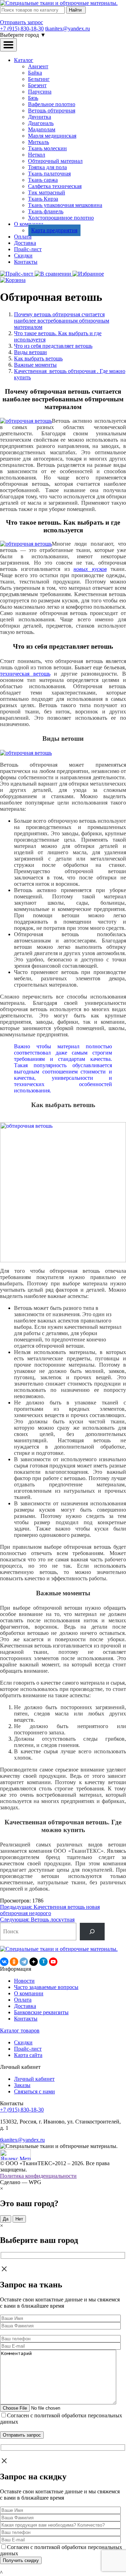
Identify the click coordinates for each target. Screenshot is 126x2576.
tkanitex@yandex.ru (68, 29)
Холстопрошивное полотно (61, 218)
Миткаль (38, 142)
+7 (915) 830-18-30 (22, 29)
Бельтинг (39, 79)
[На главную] (59, 3)
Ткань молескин (47, 148)
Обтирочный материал (55, 161)
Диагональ (41, 123)
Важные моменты (35, 365)
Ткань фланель (46, 211)
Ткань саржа (43, 180)
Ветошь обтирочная (52, 111)
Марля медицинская (52, 136)
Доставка (25, 243)
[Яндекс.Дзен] (34, 1962)
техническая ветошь (25, 674)
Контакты (26, 262)
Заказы (22, 2085)
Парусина (40, 92)
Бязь (33, 98)
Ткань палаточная (49, 174)
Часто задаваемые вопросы (46, 1987)
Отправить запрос (22, 22)
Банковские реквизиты (41, 2012)
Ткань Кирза (43, 199)
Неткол (37, 155)
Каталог (24, 60)
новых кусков (90, 569)
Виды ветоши (30, 352)
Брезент (37, 85)
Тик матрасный (47, 192)
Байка (35, 73)
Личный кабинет (34, 2079)
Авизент (38, 66)
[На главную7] (59, 1949)
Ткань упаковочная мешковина (65, 205)
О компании (29, 1993)
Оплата (23, 237)
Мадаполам (42, 129)
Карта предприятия (54, 230)
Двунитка (40, 117)
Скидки (23, 255)
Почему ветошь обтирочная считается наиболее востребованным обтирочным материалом (62, 321)
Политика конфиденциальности (38, 2176)
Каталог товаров (20, 2031)
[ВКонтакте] (4, 1962)
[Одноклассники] (14, 1962)
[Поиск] (92, 1931)
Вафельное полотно (52, 104)
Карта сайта (28, 2055)
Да (6, 2219)
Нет (19, 2219)
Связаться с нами (34, 2091)
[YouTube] (53, 1962)
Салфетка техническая (55, 186)
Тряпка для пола (47, 167)
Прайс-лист (28, 249)
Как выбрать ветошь (38, 358)
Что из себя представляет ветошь (53, 346)
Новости (24, 1981)
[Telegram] (24, 1962)
